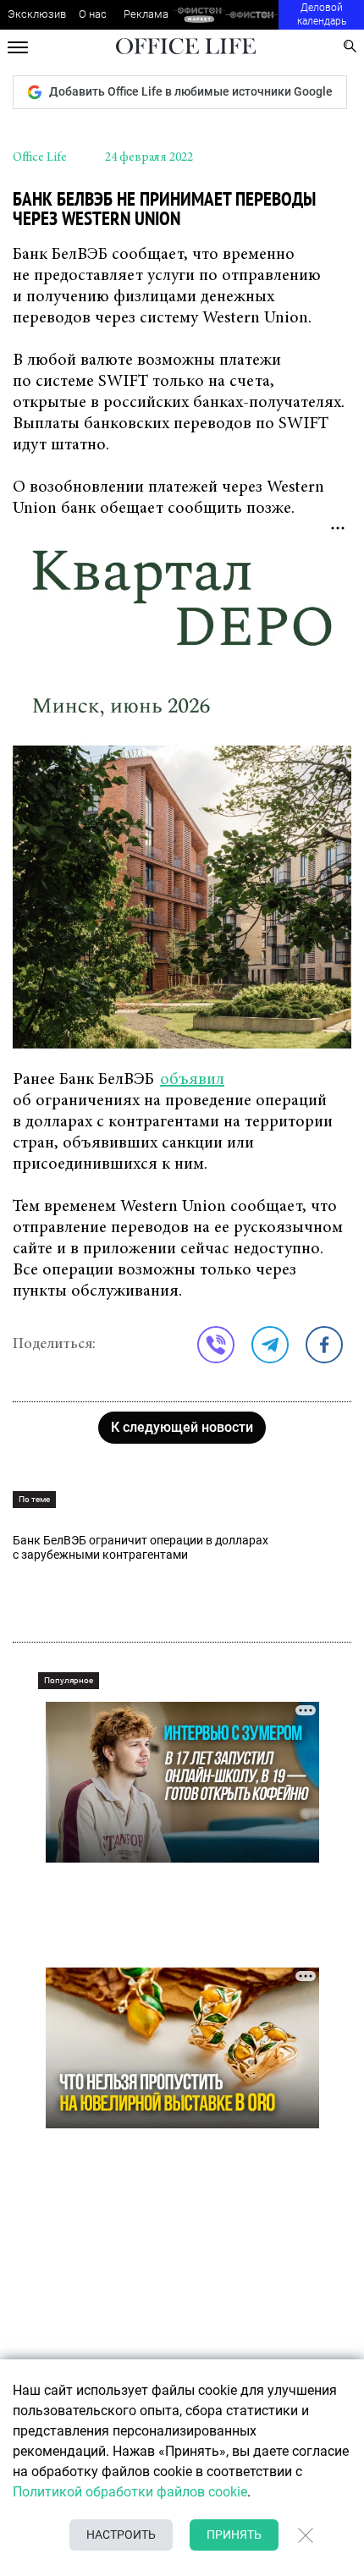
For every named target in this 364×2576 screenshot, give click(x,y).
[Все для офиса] (252, 15)
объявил (192, 1080)
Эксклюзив (37, 14)
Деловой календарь (322, 14)
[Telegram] (270, 1345)
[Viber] (216, 1345)
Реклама (146, 14)
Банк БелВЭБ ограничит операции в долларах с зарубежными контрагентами (141, 1547)
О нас (93, 14)
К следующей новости (182, 1427)
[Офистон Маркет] (199, 15)
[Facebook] (324, 1345)
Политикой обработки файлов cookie (130, 2492)
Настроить (121, 2535)
